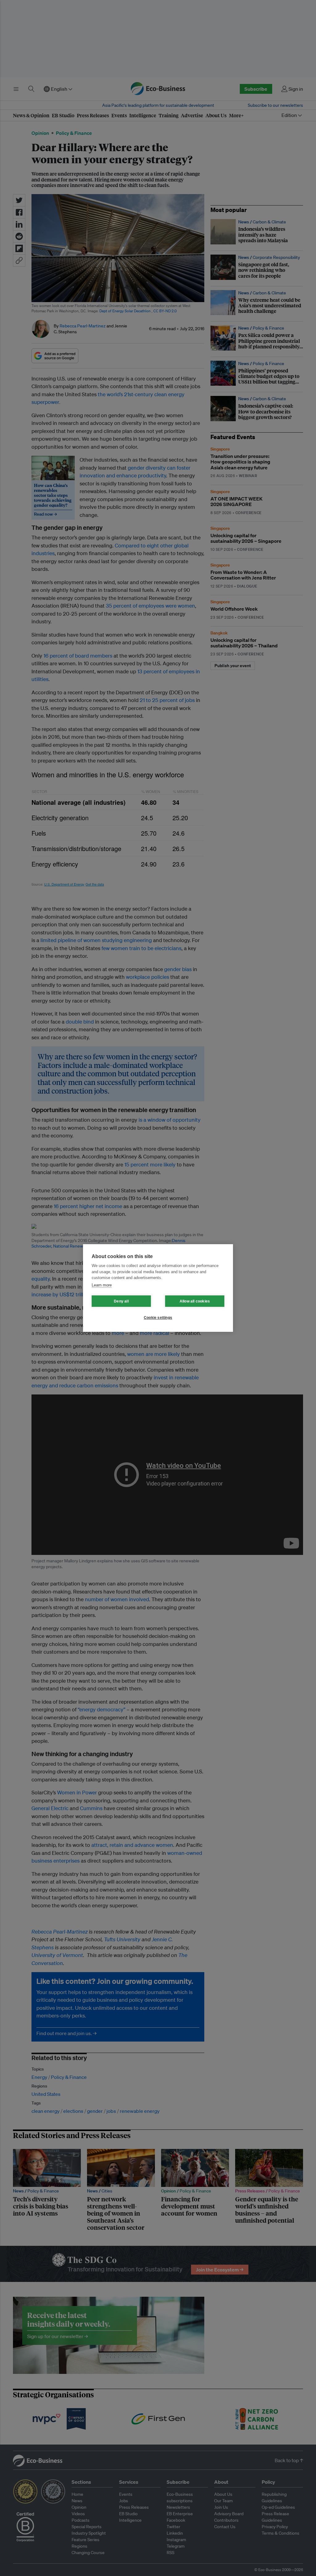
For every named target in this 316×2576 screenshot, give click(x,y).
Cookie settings (158, 1318)
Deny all (121, 1301)
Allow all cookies (195, 1301)
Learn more (102, 1285)
